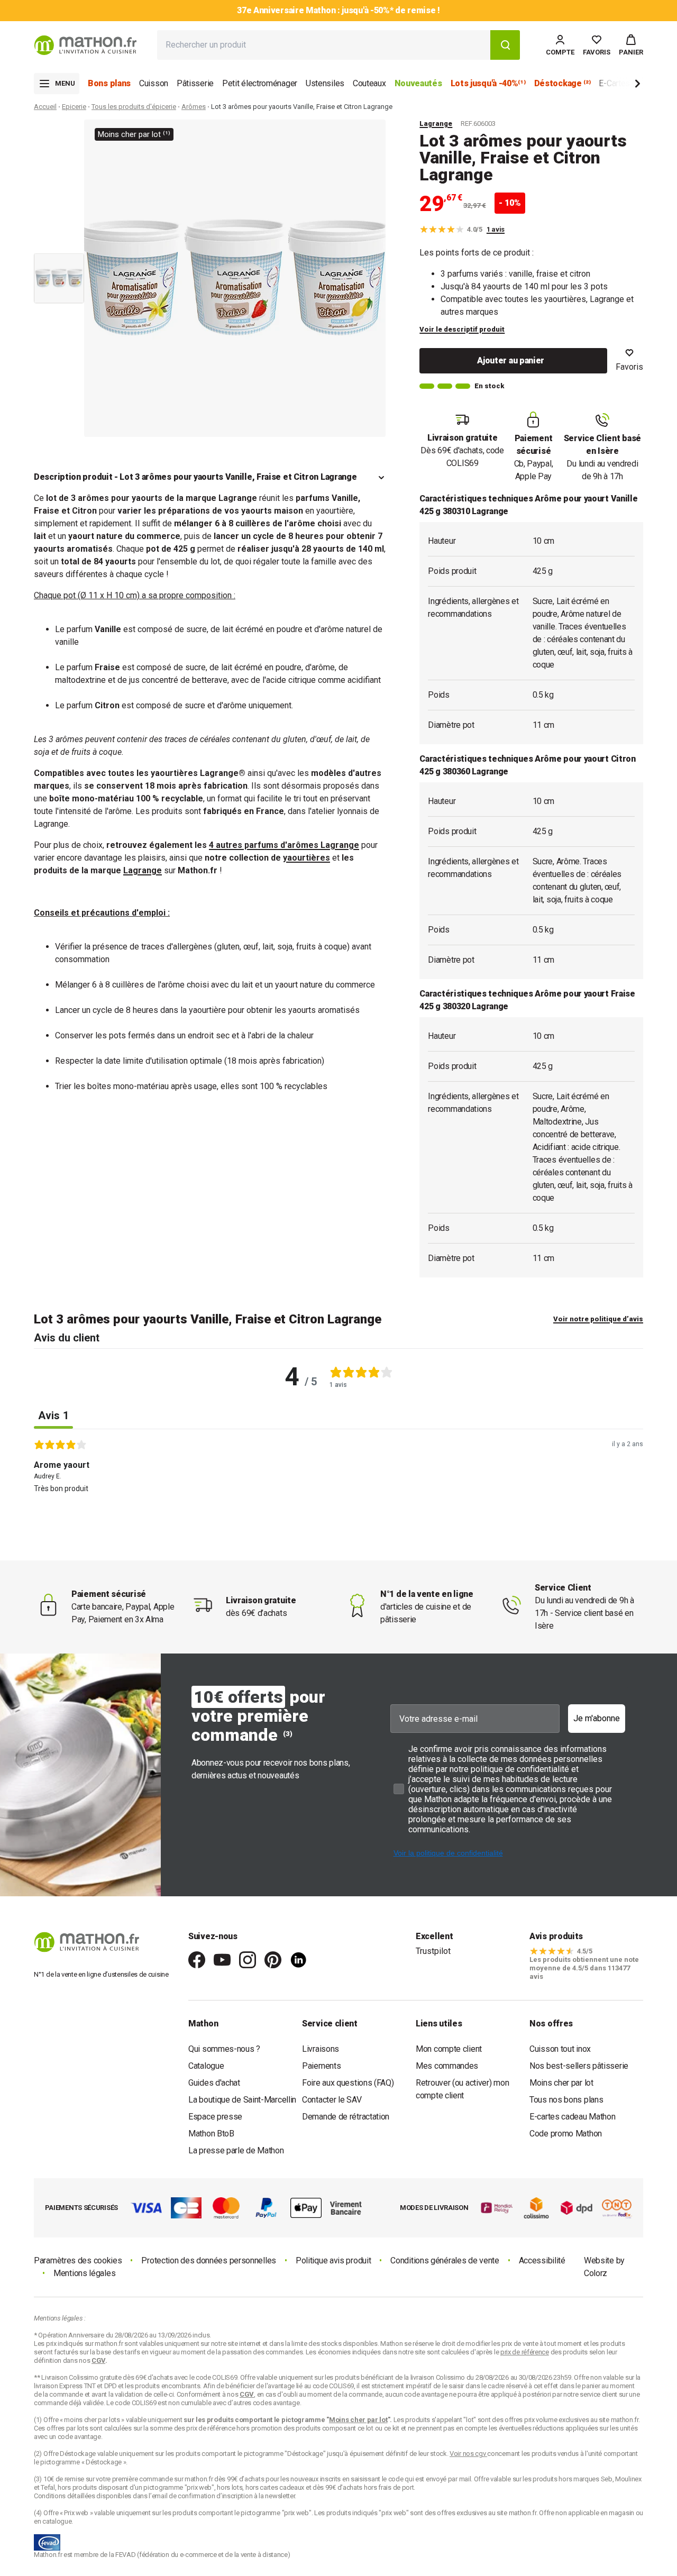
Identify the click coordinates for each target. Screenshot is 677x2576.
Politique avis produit (333, 2260)
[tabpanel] (338, 1491)
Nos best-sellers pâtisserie (579, 2066)
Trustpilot (433, 1951)
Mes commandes (447, 2066)
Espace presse (215, 2117)
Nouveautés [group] (418, 83)
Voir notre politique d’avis (598, 1319)
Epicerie (74, 107)
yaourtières (307, 858)
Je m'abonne (597, 1718)
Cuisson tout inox (560, 2049)
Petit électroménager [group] (260, 83)
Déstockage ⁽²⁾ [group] (562, 83)
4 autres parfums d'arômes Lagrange (284, 845)
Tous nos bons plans (566, 2100)
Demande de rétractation (346, 2117)
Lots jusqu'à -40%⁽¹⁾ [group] (488, 83)
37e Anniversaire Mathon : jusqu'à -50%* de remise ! (338, 10)
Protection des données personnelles (209, 2260)
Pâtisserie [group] (195, 83)
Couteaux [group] (369, 83)
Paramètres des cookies (78, 2260)
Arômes (194, 107)
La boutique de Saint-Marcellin (242, 2100)
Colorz (596, 2273)
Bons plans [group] (109, 83)
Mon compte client (449, 2049)
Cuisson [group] (154, 83)
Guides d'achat (214, 2083)
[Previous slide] (59, 134)
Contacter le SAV (332, 2100)
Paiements (321, 2066)
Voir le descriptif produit (462, 329)
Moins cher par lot (561, 2083)
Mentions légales (84, 2273)
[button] (631, 45)
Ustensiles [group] (325, 83)
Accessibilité (542, 2260)
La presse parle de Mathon (236, 2150)
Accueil (45, 107)
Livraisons (321, 2049)
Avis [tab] (53, 1415)
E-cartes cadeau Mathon (572, 2117)
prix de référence (211, 2428)
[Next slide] (620, 85)
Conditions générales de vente (445, 2260)
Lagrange (436, 124)
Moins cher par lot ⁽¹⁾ (134, 134)
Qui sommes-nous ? (224, 2049)
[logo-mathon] (85, 45)
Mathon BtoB (211, 2134)
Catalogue (206, 2066)
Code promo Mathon (566, 2134)
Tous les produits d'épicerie (134, 107)
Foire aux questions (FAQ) (348, 2083)
